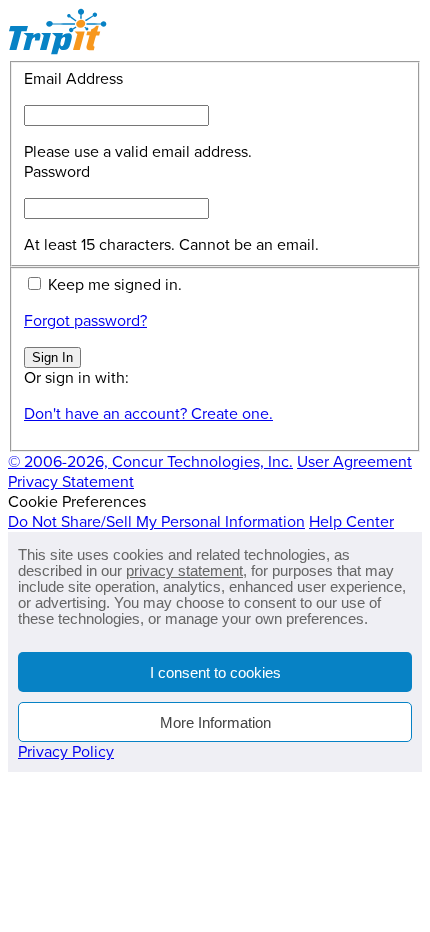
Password (57, 172)
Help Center (351, 522)
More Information (215, 722)
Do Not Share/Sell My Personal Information (156, 522)
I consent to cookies (215, 672)
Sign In (52, 357)
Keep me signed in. (115, 285)
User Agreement (354, 462)
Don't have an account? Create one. (148, 414)
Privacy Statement (71, 482)
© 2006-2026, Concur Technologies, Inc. (150, 462)
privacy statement (184, 570)
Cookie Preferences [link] (77, 502)
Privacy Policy (66, 752)
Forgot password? (85, 321)
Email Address (73, 79)
